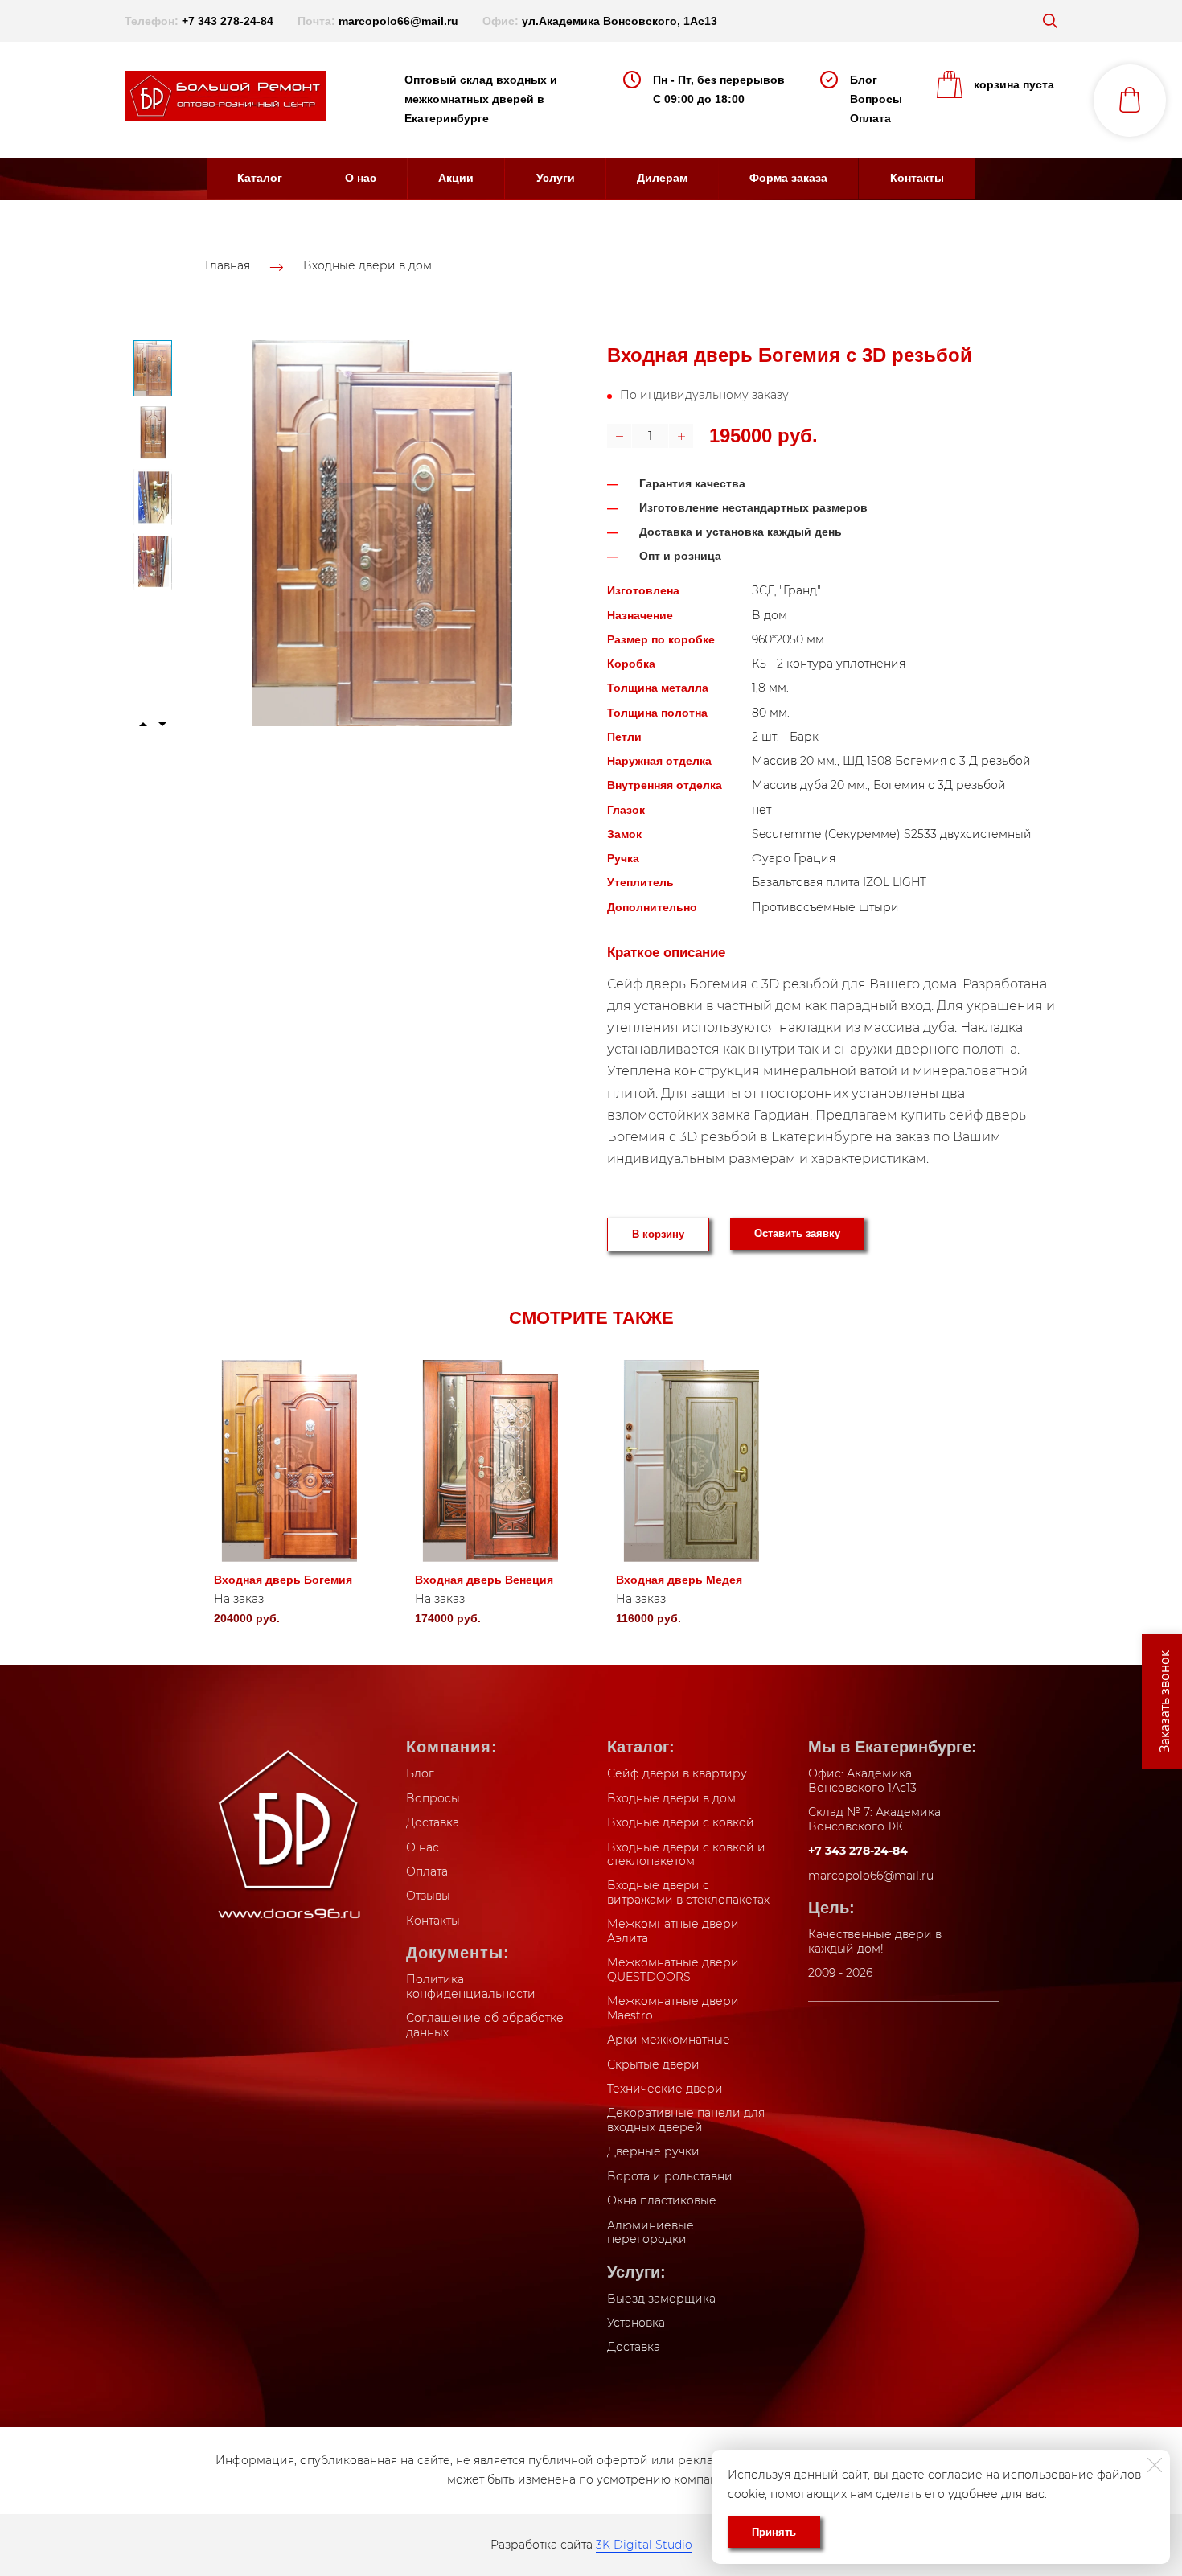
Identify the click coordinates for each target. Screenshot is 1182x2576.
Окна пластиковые (662, 2200)
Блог (864, 80)
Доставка (433, 1822)
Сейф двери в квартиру (677, 1773)
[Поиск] (1050, 21)
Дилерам (662, 178)
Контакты (917, 178)
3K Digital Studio (644, 2545)
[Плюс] (681, 436)
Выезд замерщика (661, 2299)
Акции (456, 178)
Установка (636, 2323)
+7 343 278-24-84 (228, 21)
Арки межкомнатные (669, 2040)
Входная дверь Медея (679, 1580)
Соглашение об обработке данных (485, 2025)
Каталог (260, 178)
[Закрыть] (1155, 2465)
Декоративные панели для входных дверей (686, 2120)
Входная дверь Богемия (283, 1580)
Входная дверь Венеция (484, 1580)
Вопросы (876, 99)
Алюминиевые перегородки (651, 2233)
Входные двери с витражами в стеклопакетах (688, 1892)
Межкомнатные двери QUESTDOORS (673, 1970)
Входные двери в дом (367, 266)
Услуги (556, 178)
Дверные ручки (653, 2151)
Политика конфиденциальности (471, 1986)
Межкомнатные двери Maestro (673, 2008)
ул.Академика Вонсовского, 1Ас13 (620, 21)
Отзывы (428, 1896)
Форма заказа (788, 178)
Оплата (870, 118)
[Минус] (619, 436)
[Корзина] (1130, 101)
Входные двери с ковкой (681, 1822)
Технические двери (665, 2089)
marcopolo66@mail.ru (398, 21)
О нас (361, 178)
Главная (228, 266)
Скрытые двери (653, 2064)
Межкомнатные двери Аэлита (673, 1931)
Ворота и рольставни (670, 2176)
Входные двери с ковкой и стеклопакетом (686, 1855)
